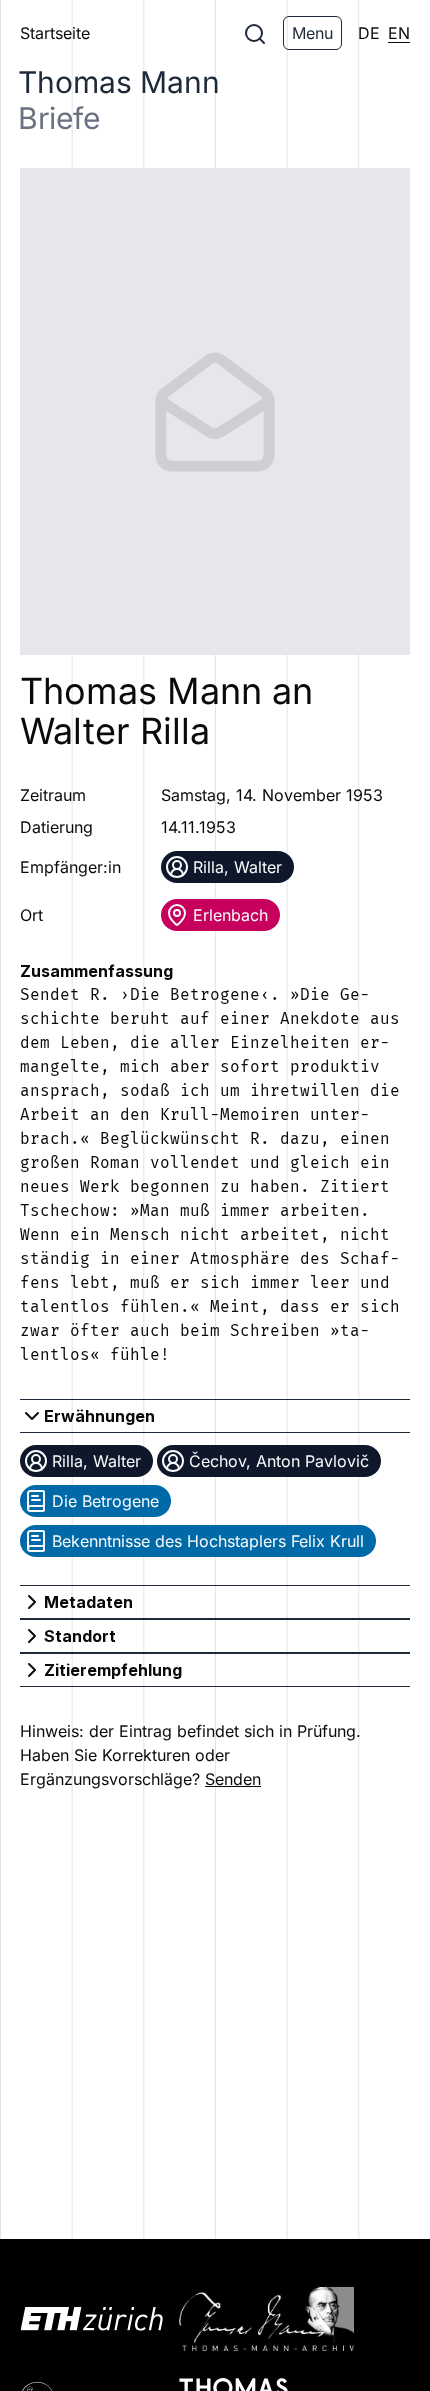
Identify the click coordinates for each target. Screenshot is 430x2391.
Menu (312, 33)
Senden (233, 1779)
